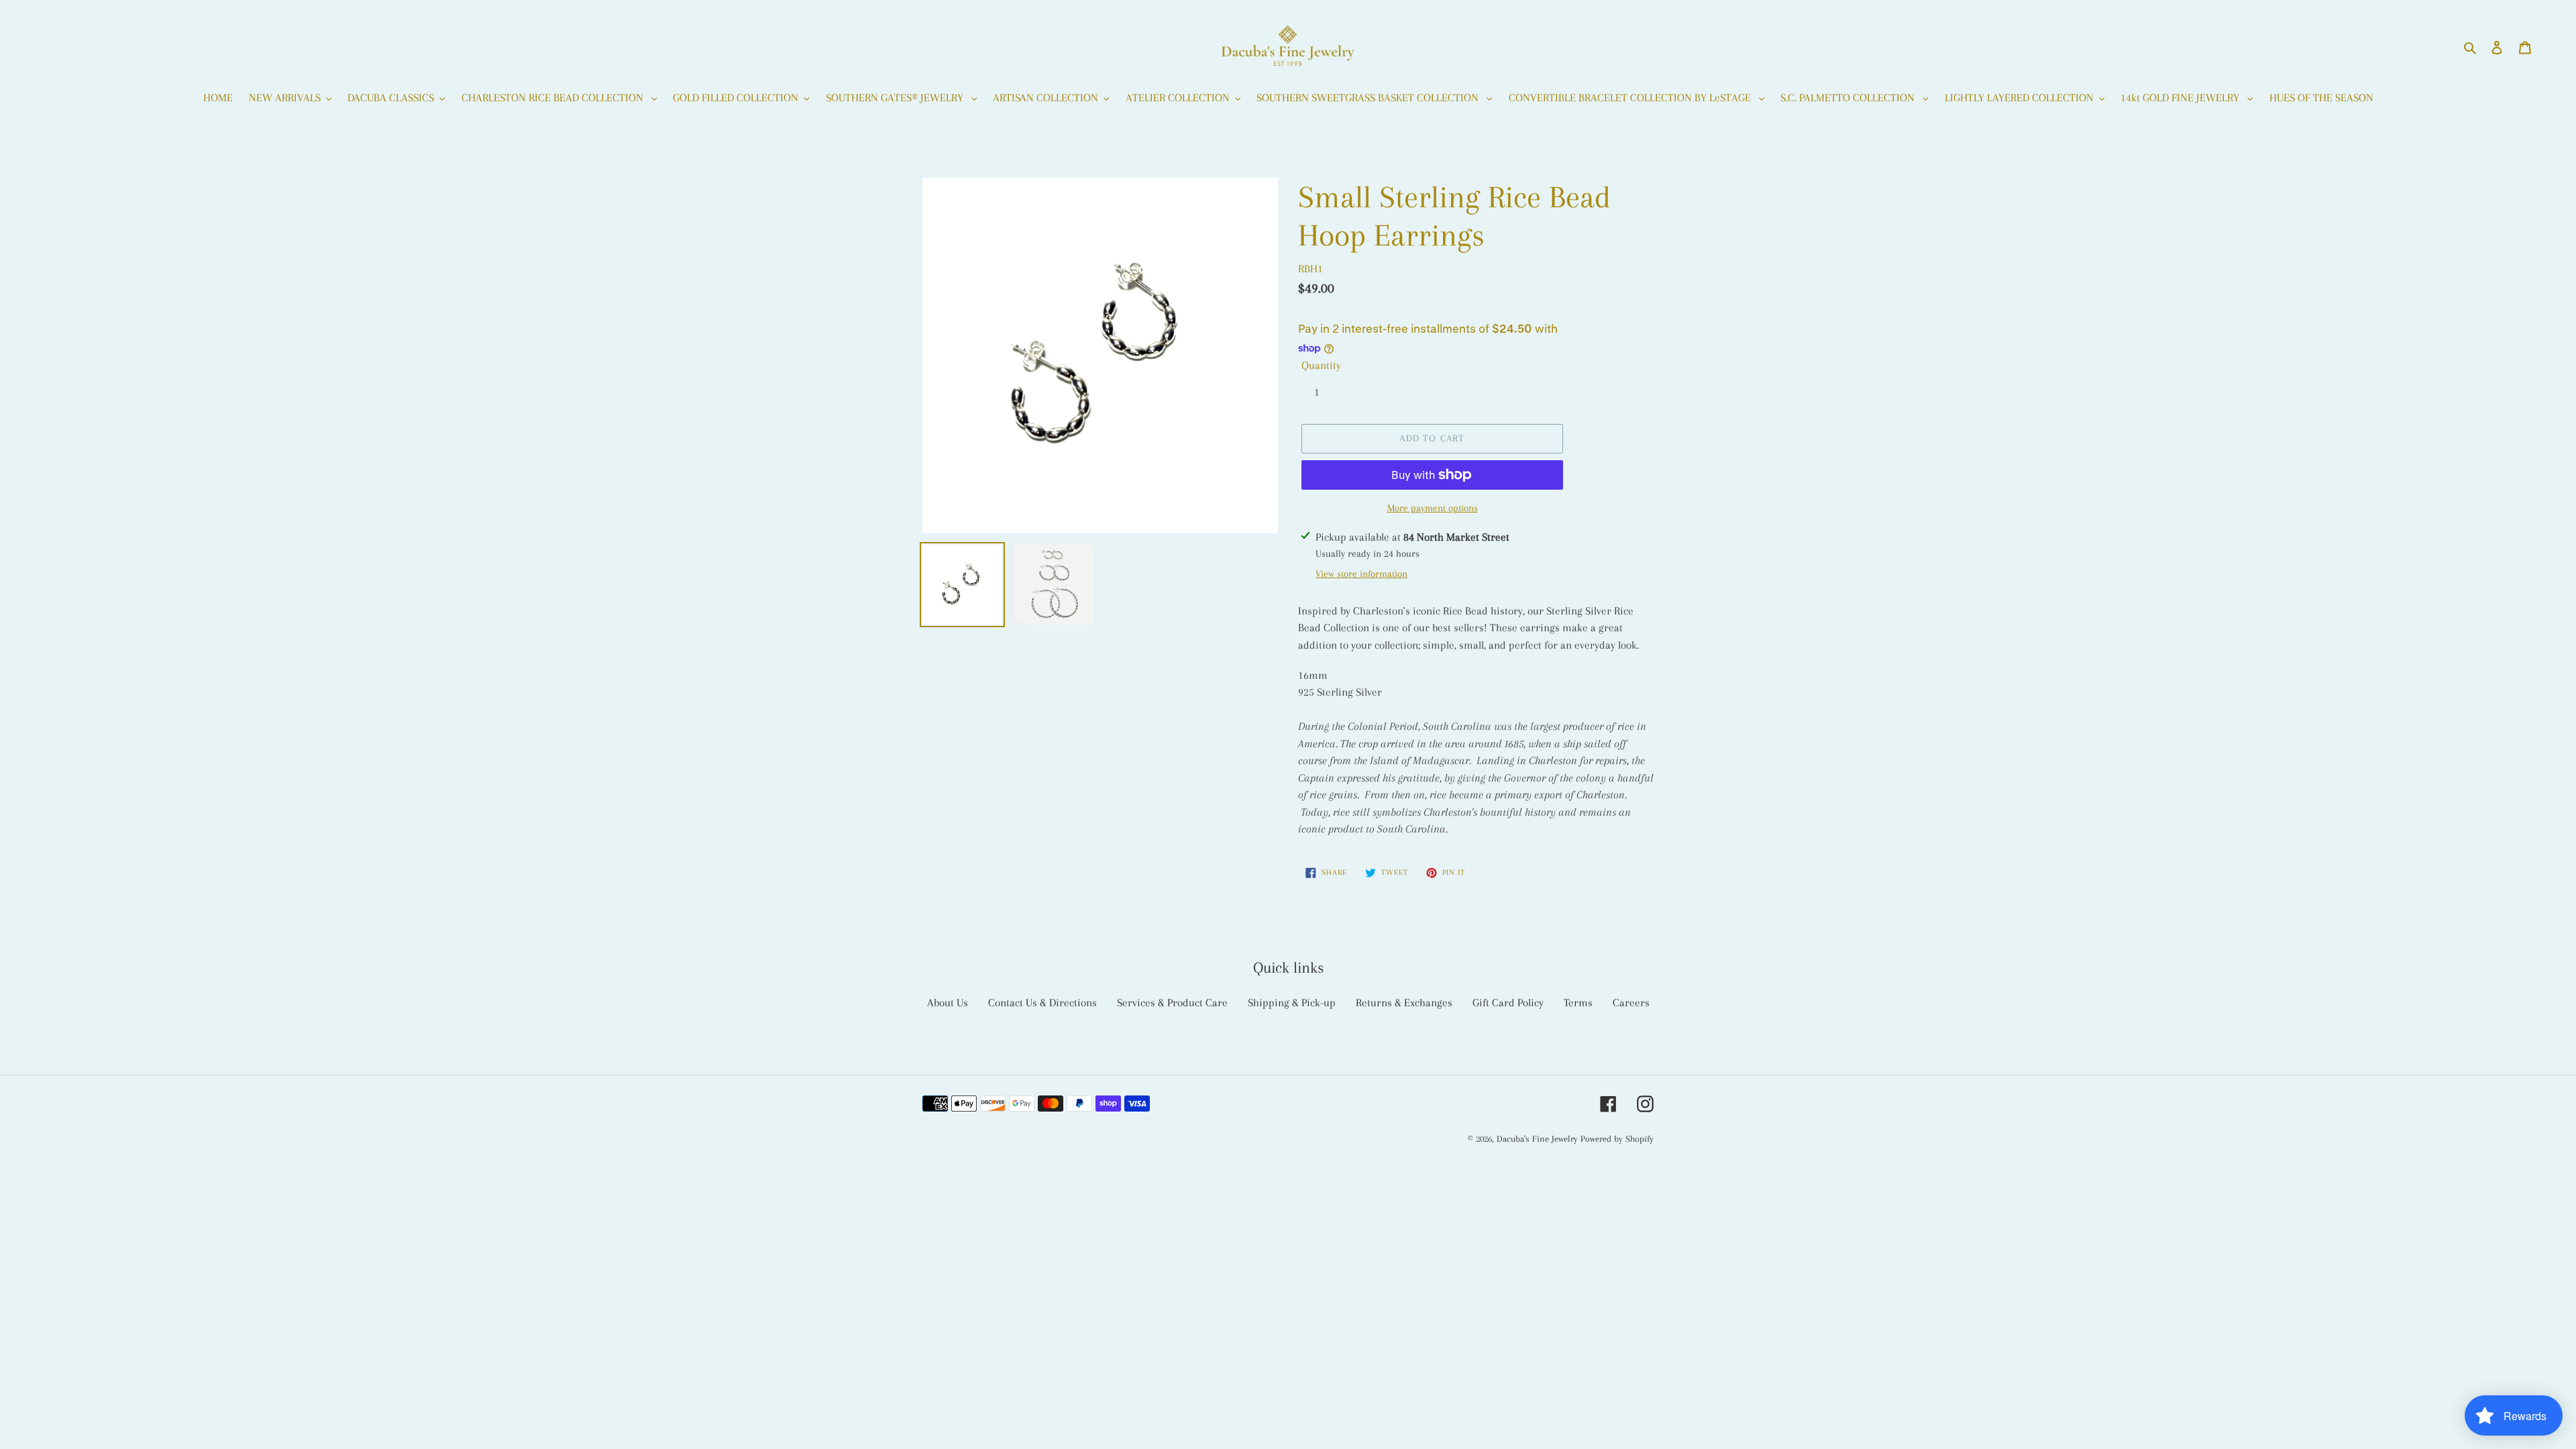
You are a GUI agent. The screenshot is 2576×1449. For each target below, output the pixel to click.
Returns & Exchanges (1404, 1003)
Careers (1631, 1003)
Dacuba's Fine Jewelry (1537, 1139)
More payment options (1433, 508)
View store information (1361, 574)
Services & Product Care (1172, 1003)
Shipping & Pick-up (1292, 1003)
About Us (948, 1003)
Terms (1578, 1003)
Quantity (1321, 365)
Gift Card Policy (1508, 1003)
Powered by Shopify (1617, 1139)
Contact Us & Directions (1042, 1003)
